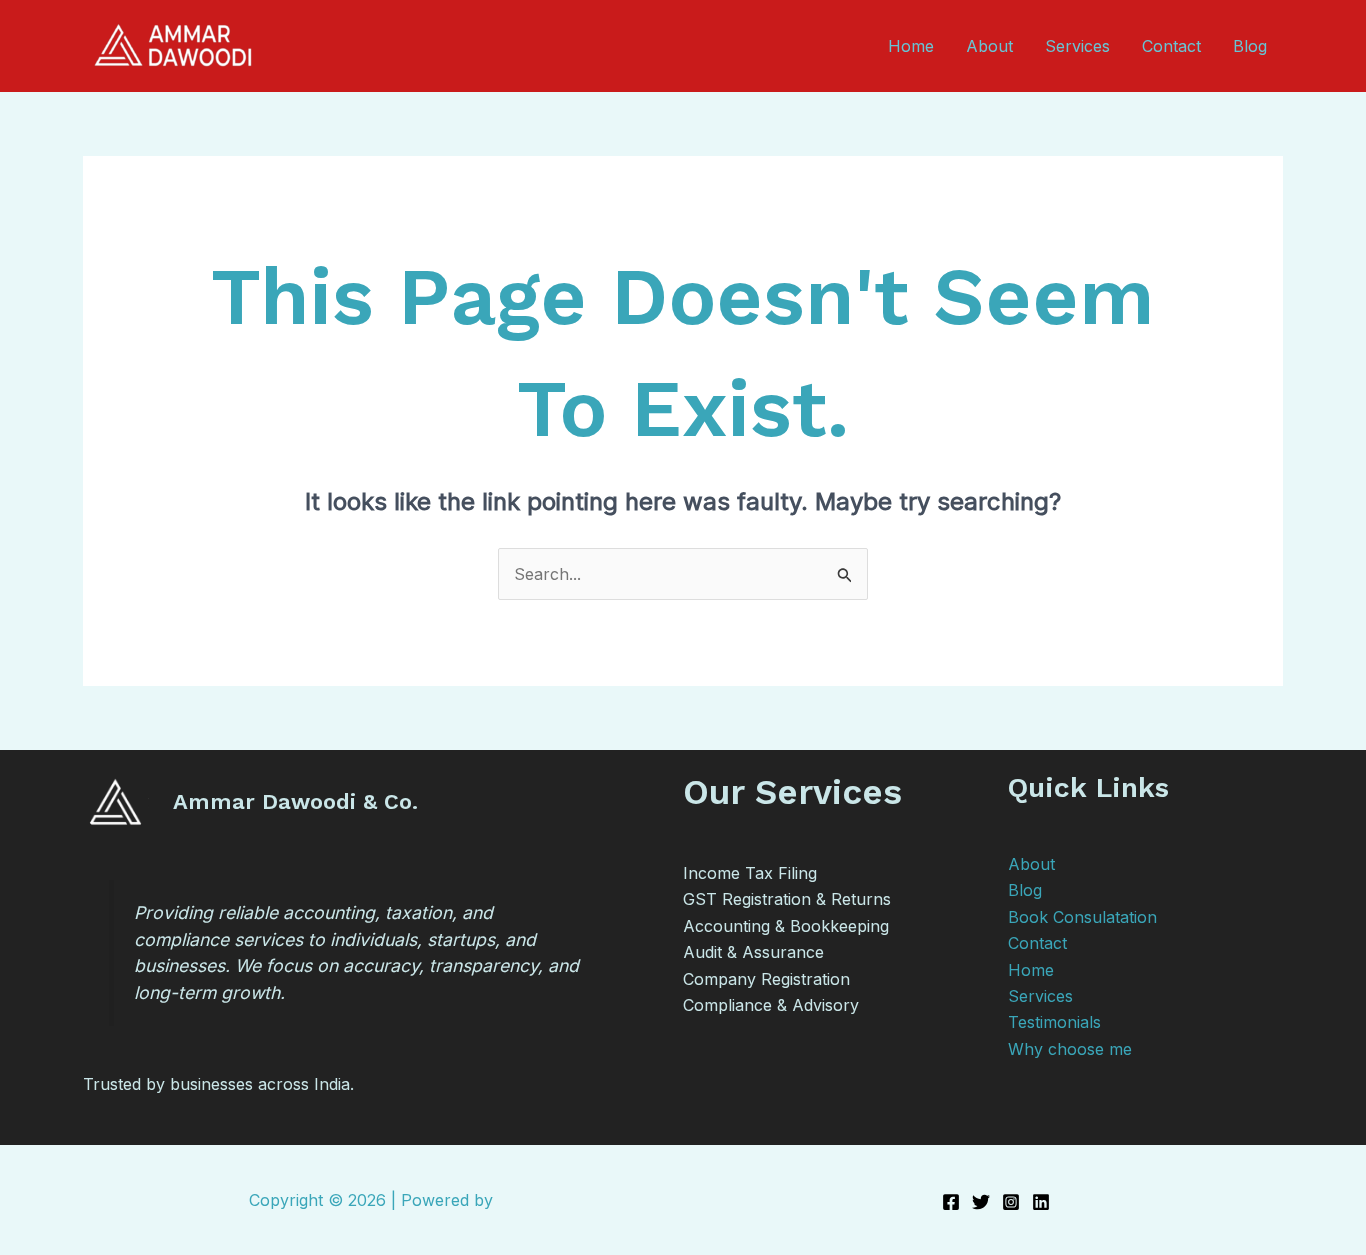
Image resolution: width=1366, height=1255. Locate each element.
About (989, 46)
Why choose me (1070, 1049)
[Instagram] (1011, 1202)
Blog (1250, 46)
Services (1077, 46)
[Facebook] (951, 1202)
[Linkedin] (1041, 1202)
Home (911, 46)
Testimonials (1054, 1022)
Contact (1171, 46)
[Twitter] (981, 1202)
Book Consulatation (1082, 917)
